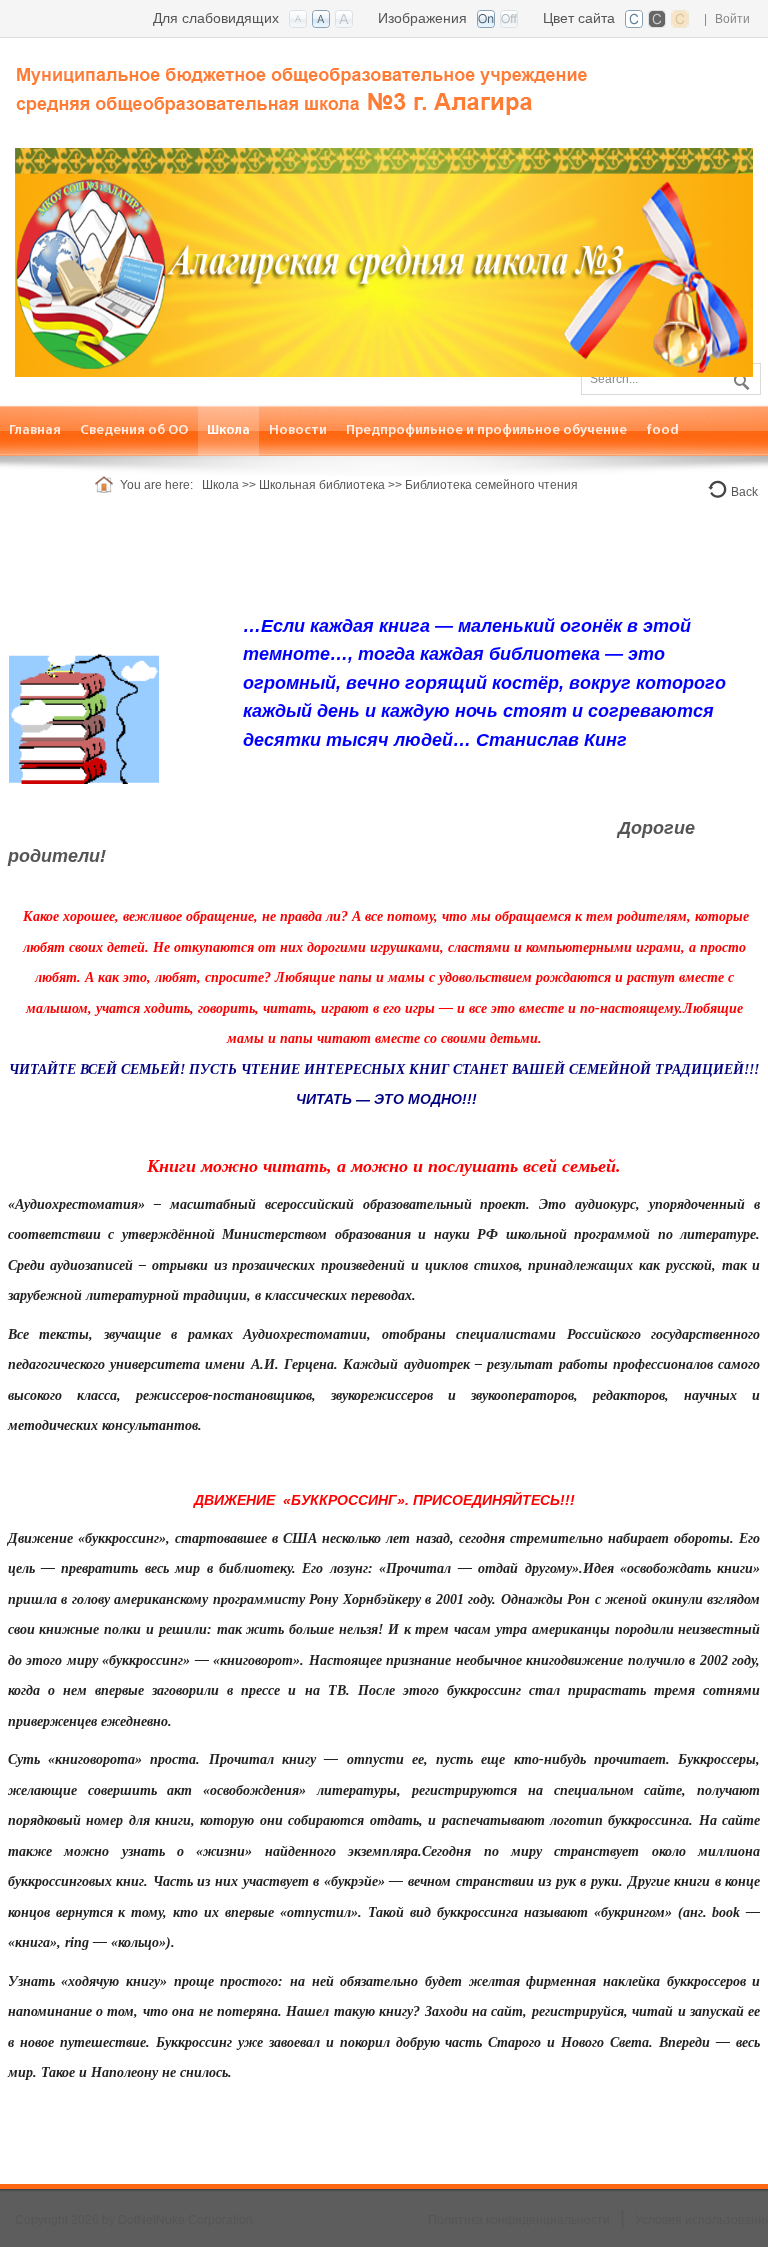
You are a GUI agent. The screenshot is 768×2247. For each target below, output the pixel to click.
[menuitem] (35, 430)
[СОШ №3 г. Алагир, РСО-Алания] (305, 81)
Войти (732, 19)
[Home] (107, 485)
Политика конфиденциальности (519, 2220)
